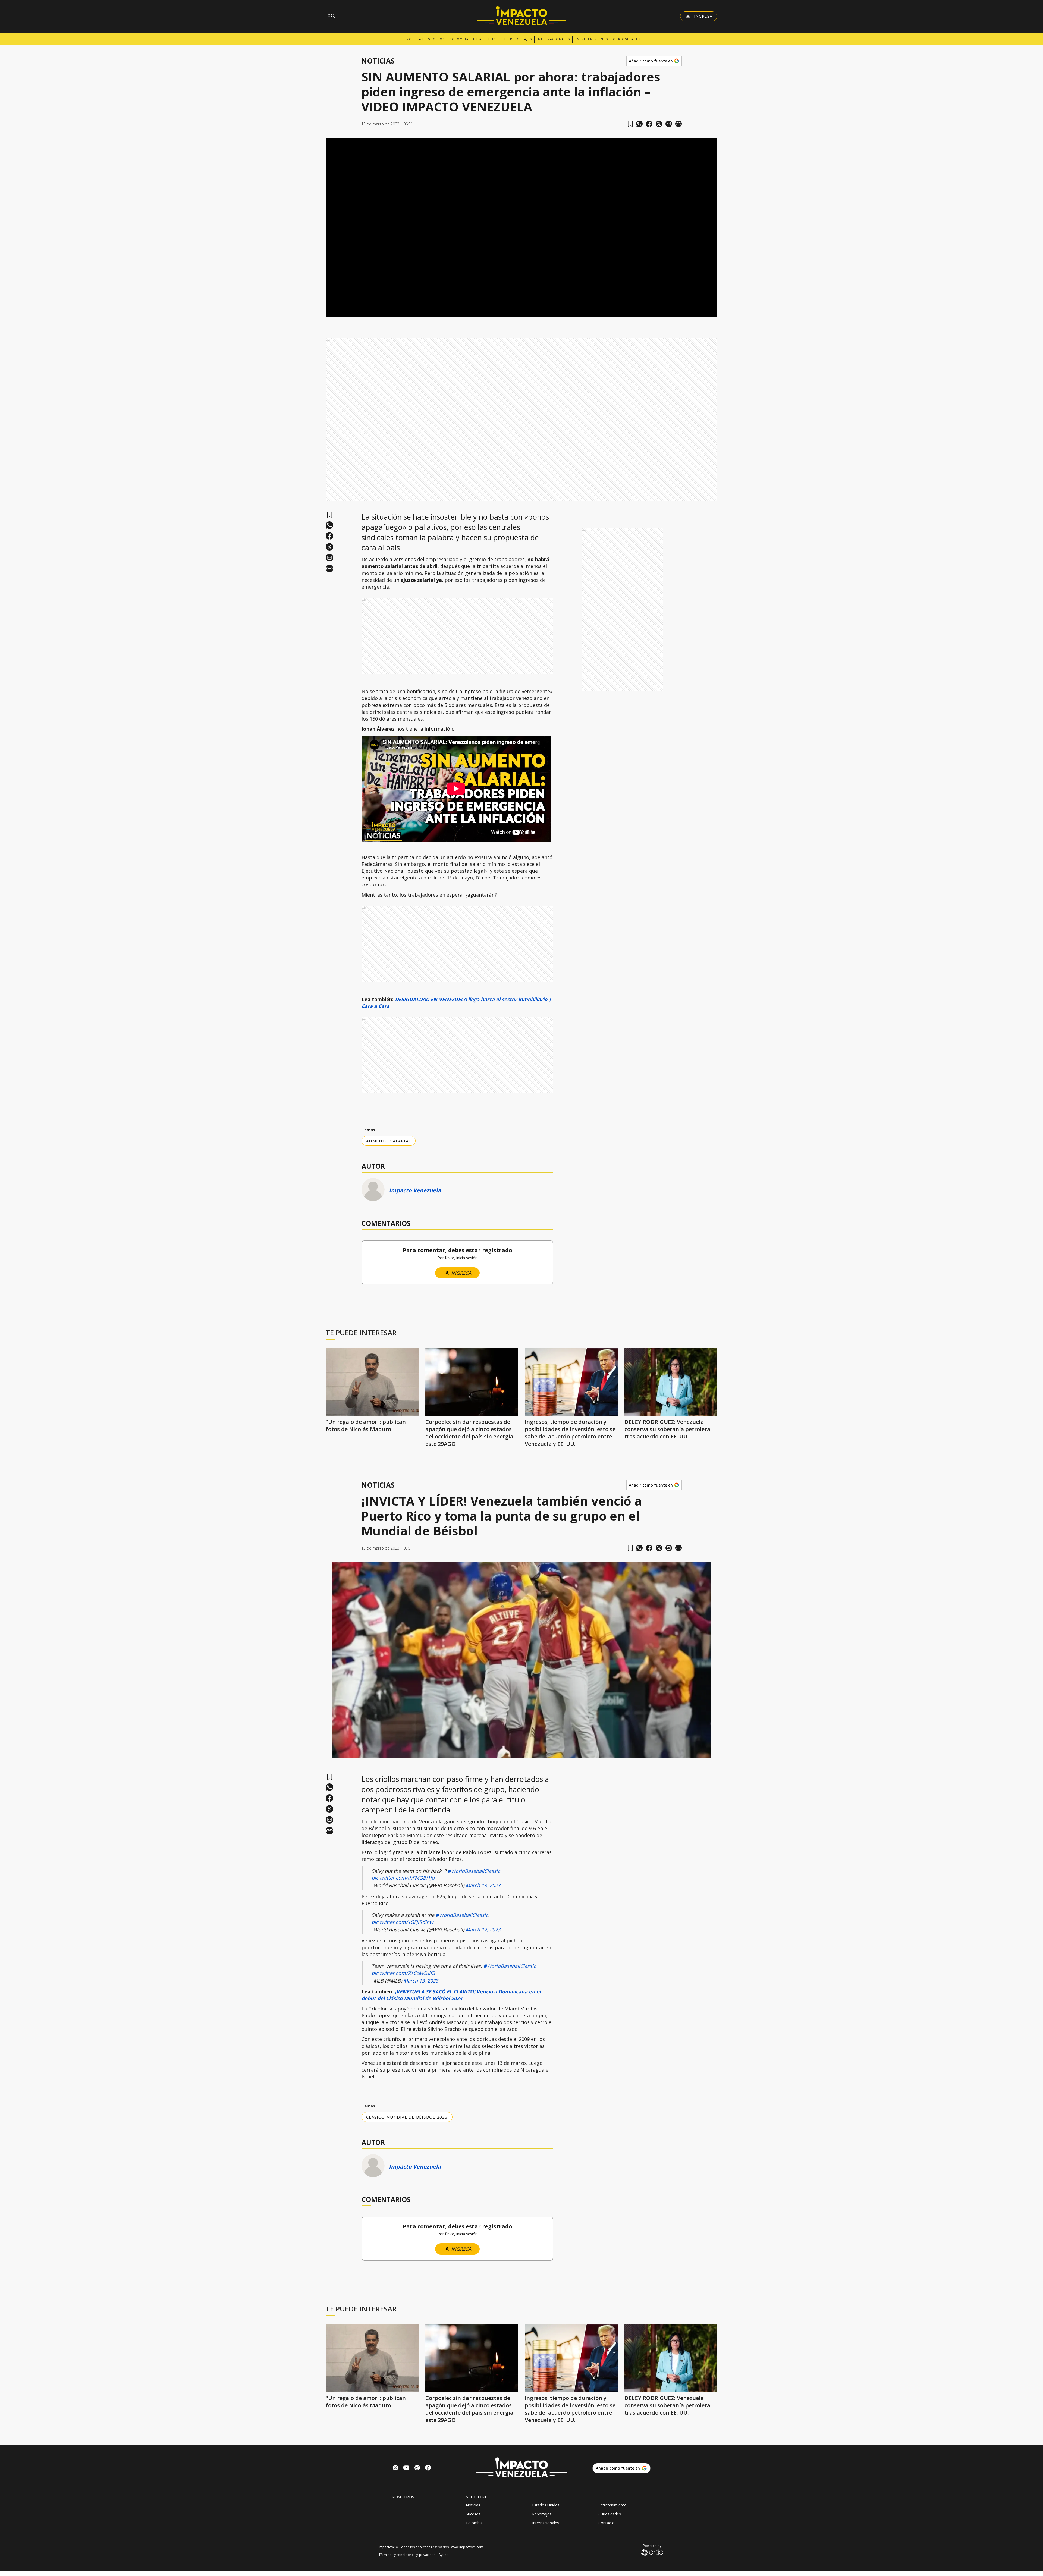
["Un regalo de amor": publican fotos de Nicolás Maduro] (372, 1382)
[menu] (332, 16)
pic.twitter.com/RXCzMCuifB (403, 1973)
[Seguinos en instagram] (417, 2468)
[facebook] (649, 124)
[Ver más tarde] (630, 124)
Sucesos (436, 39)
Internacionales (553, 39)
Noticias (415, 39)
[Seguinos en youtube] (406, 2468)
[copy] (678, 124)
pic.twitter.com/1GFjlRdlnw (402, 1922)
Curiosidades (627, 39)
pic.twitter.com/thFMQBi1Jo (403, 1878)
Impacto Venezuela (415, 1190)
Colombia (459, 39)
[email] (669, 124)
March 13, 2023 (483, 1885)
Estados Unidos (489, 39)
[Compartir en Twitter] (659, 124)
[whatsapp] (639, 124)
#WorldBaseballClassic (474, 1871)
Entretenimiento (592, 39)
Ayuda (444, 2555)
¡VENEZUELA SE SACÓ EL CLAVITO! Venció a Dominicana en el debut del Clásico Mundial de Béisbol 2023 (451, 1995)
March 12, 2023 (483, 1930)
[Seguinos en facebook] (428, 2468)
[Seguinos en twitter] (395, 2468)
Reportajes (521, 39)
